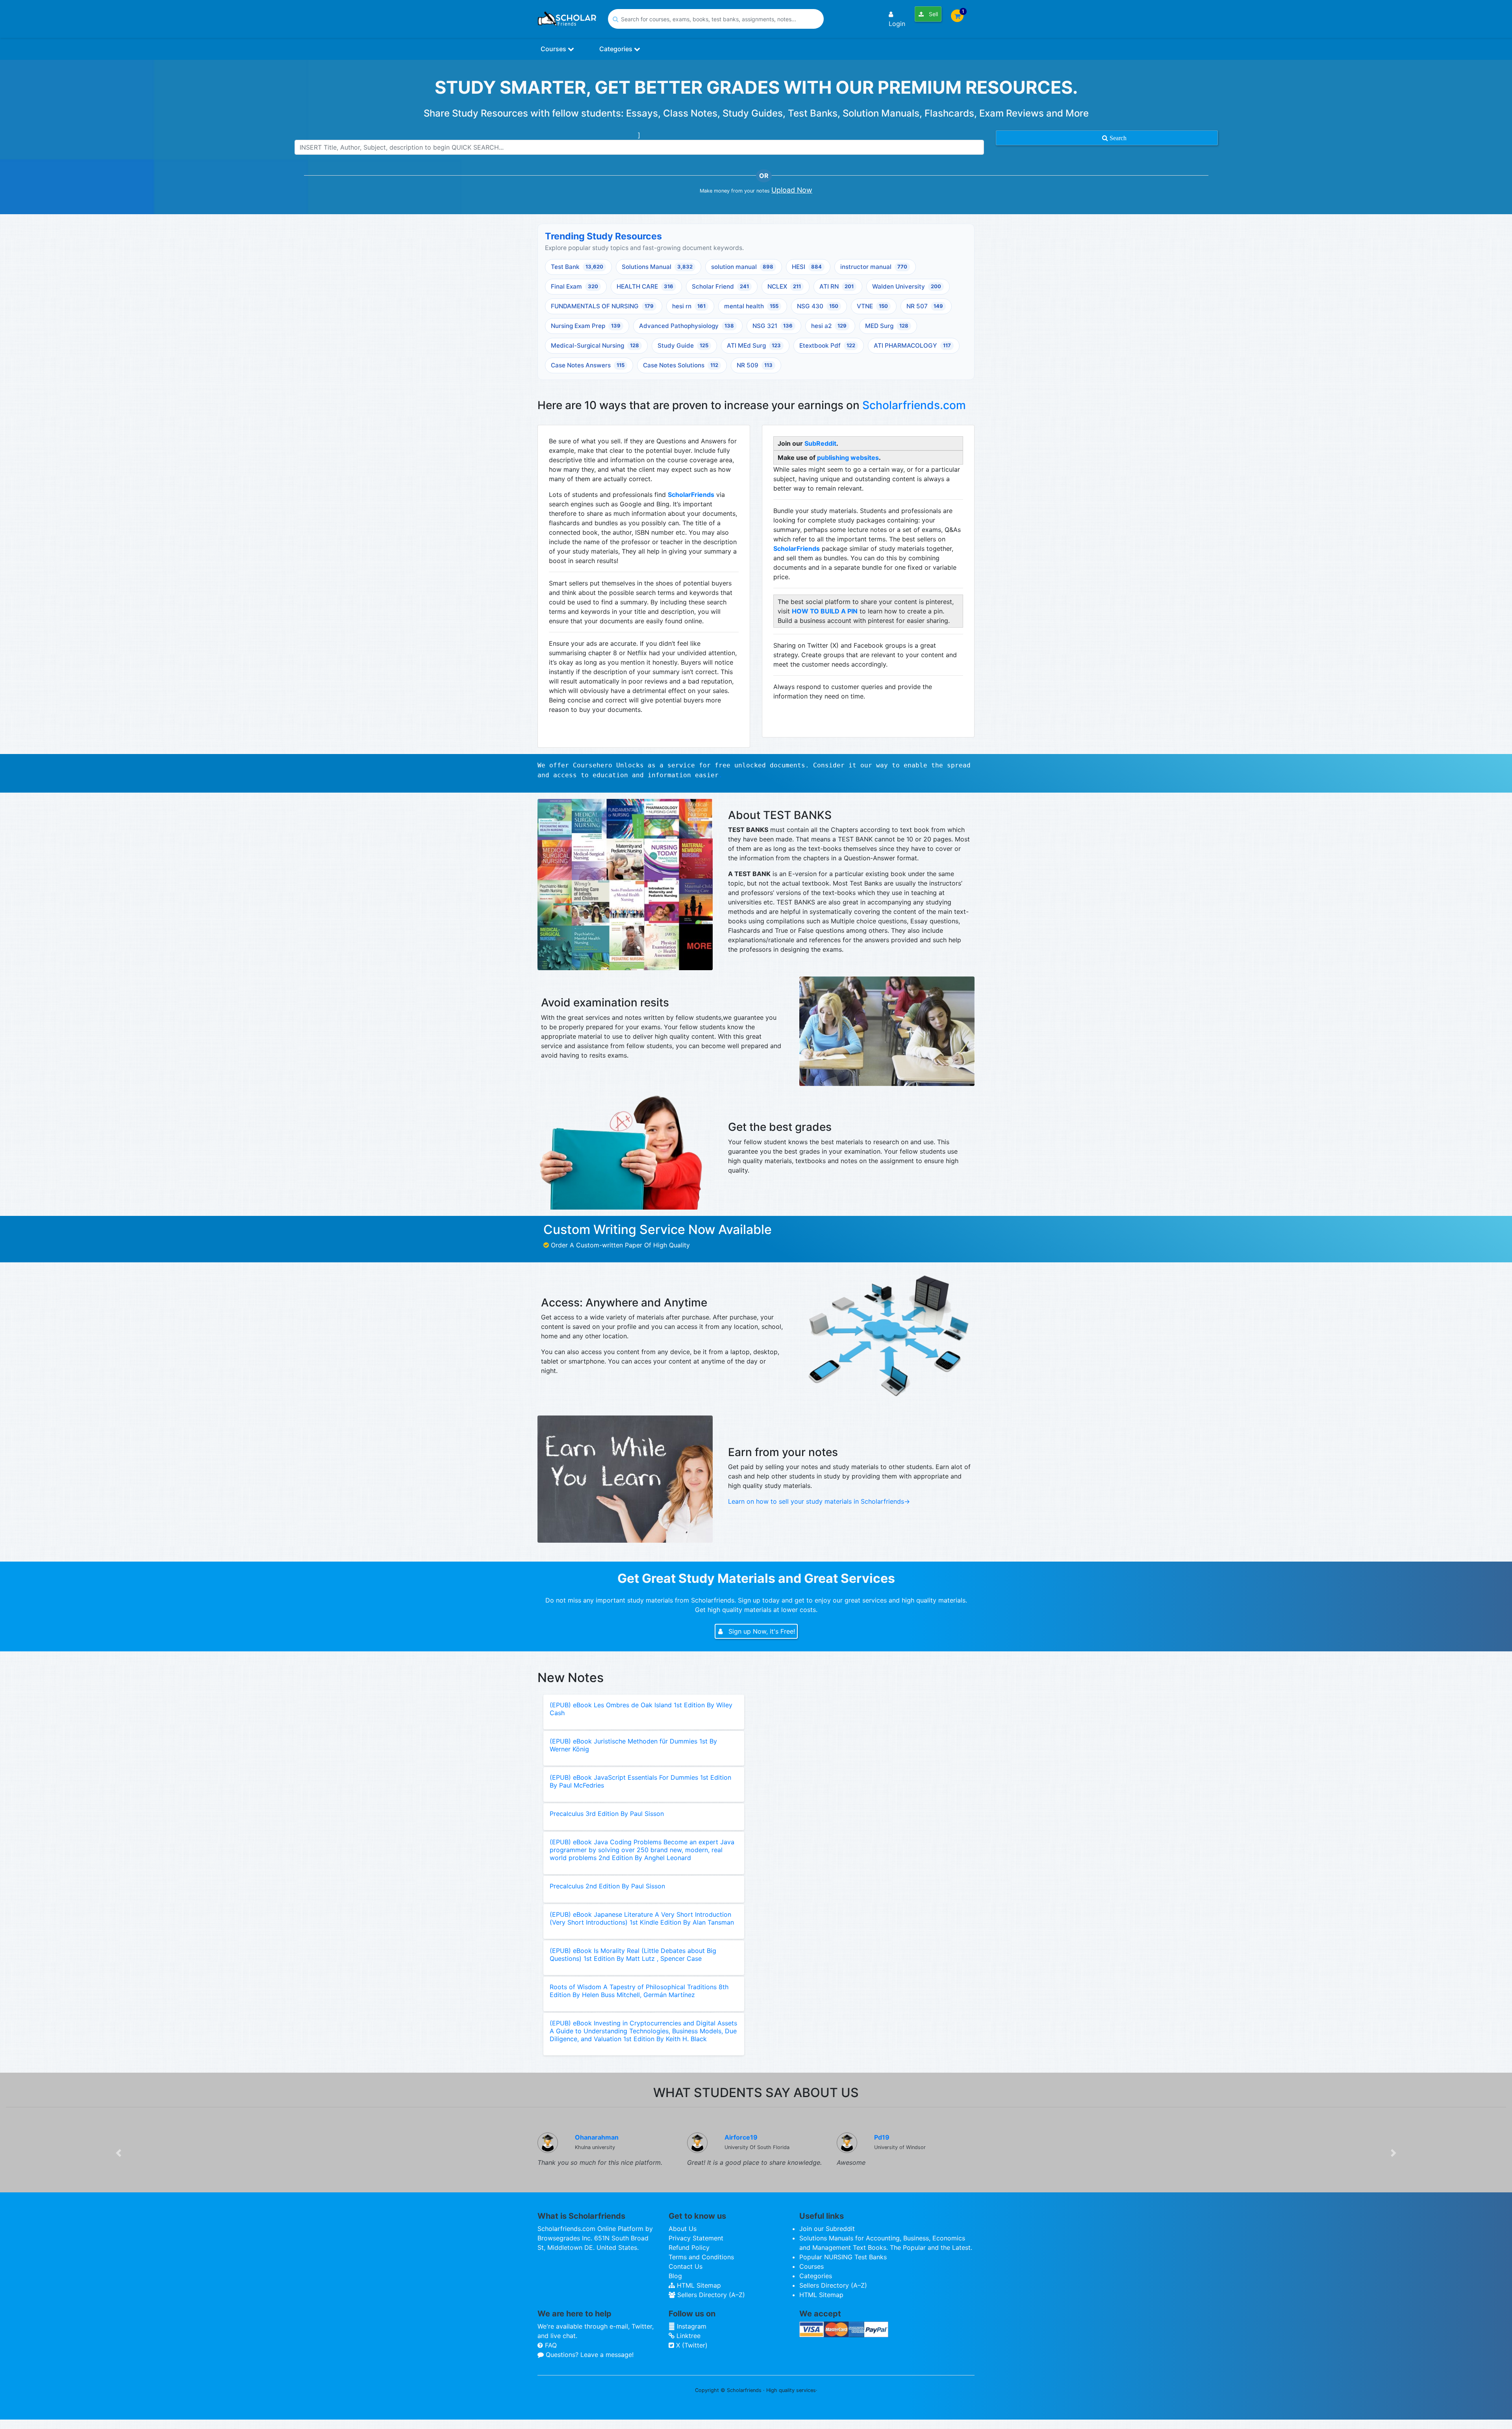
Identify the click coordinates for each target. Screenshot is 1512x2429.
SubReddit (820, 443)
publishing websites (848, 458)
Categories (617, 49)
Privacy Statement (696, 2238)
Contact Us (686, 2266)
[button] (119, 2153)
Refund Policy (689, 2247)
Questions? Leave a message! (589, 2355)
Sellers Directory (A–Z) (710, 2295)
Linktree (687, 2336)
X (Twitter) (691, 2345)
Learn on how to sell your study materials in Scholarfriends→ (819, 1501)
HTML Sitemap (698, 2285)
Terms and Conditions (701, 2257)
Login (897, 24)
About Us (683, 2229)
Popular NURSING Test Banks (843, 2257)
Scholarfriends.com (914, 405)
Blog (675, 2276)
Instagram (691, 2326)
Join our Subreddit (827, 2229)
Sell (933, 14)
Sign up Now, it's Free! (761, 1631)
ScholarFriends (691, 495)
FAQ (550, 2345)
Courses (554, 49)
